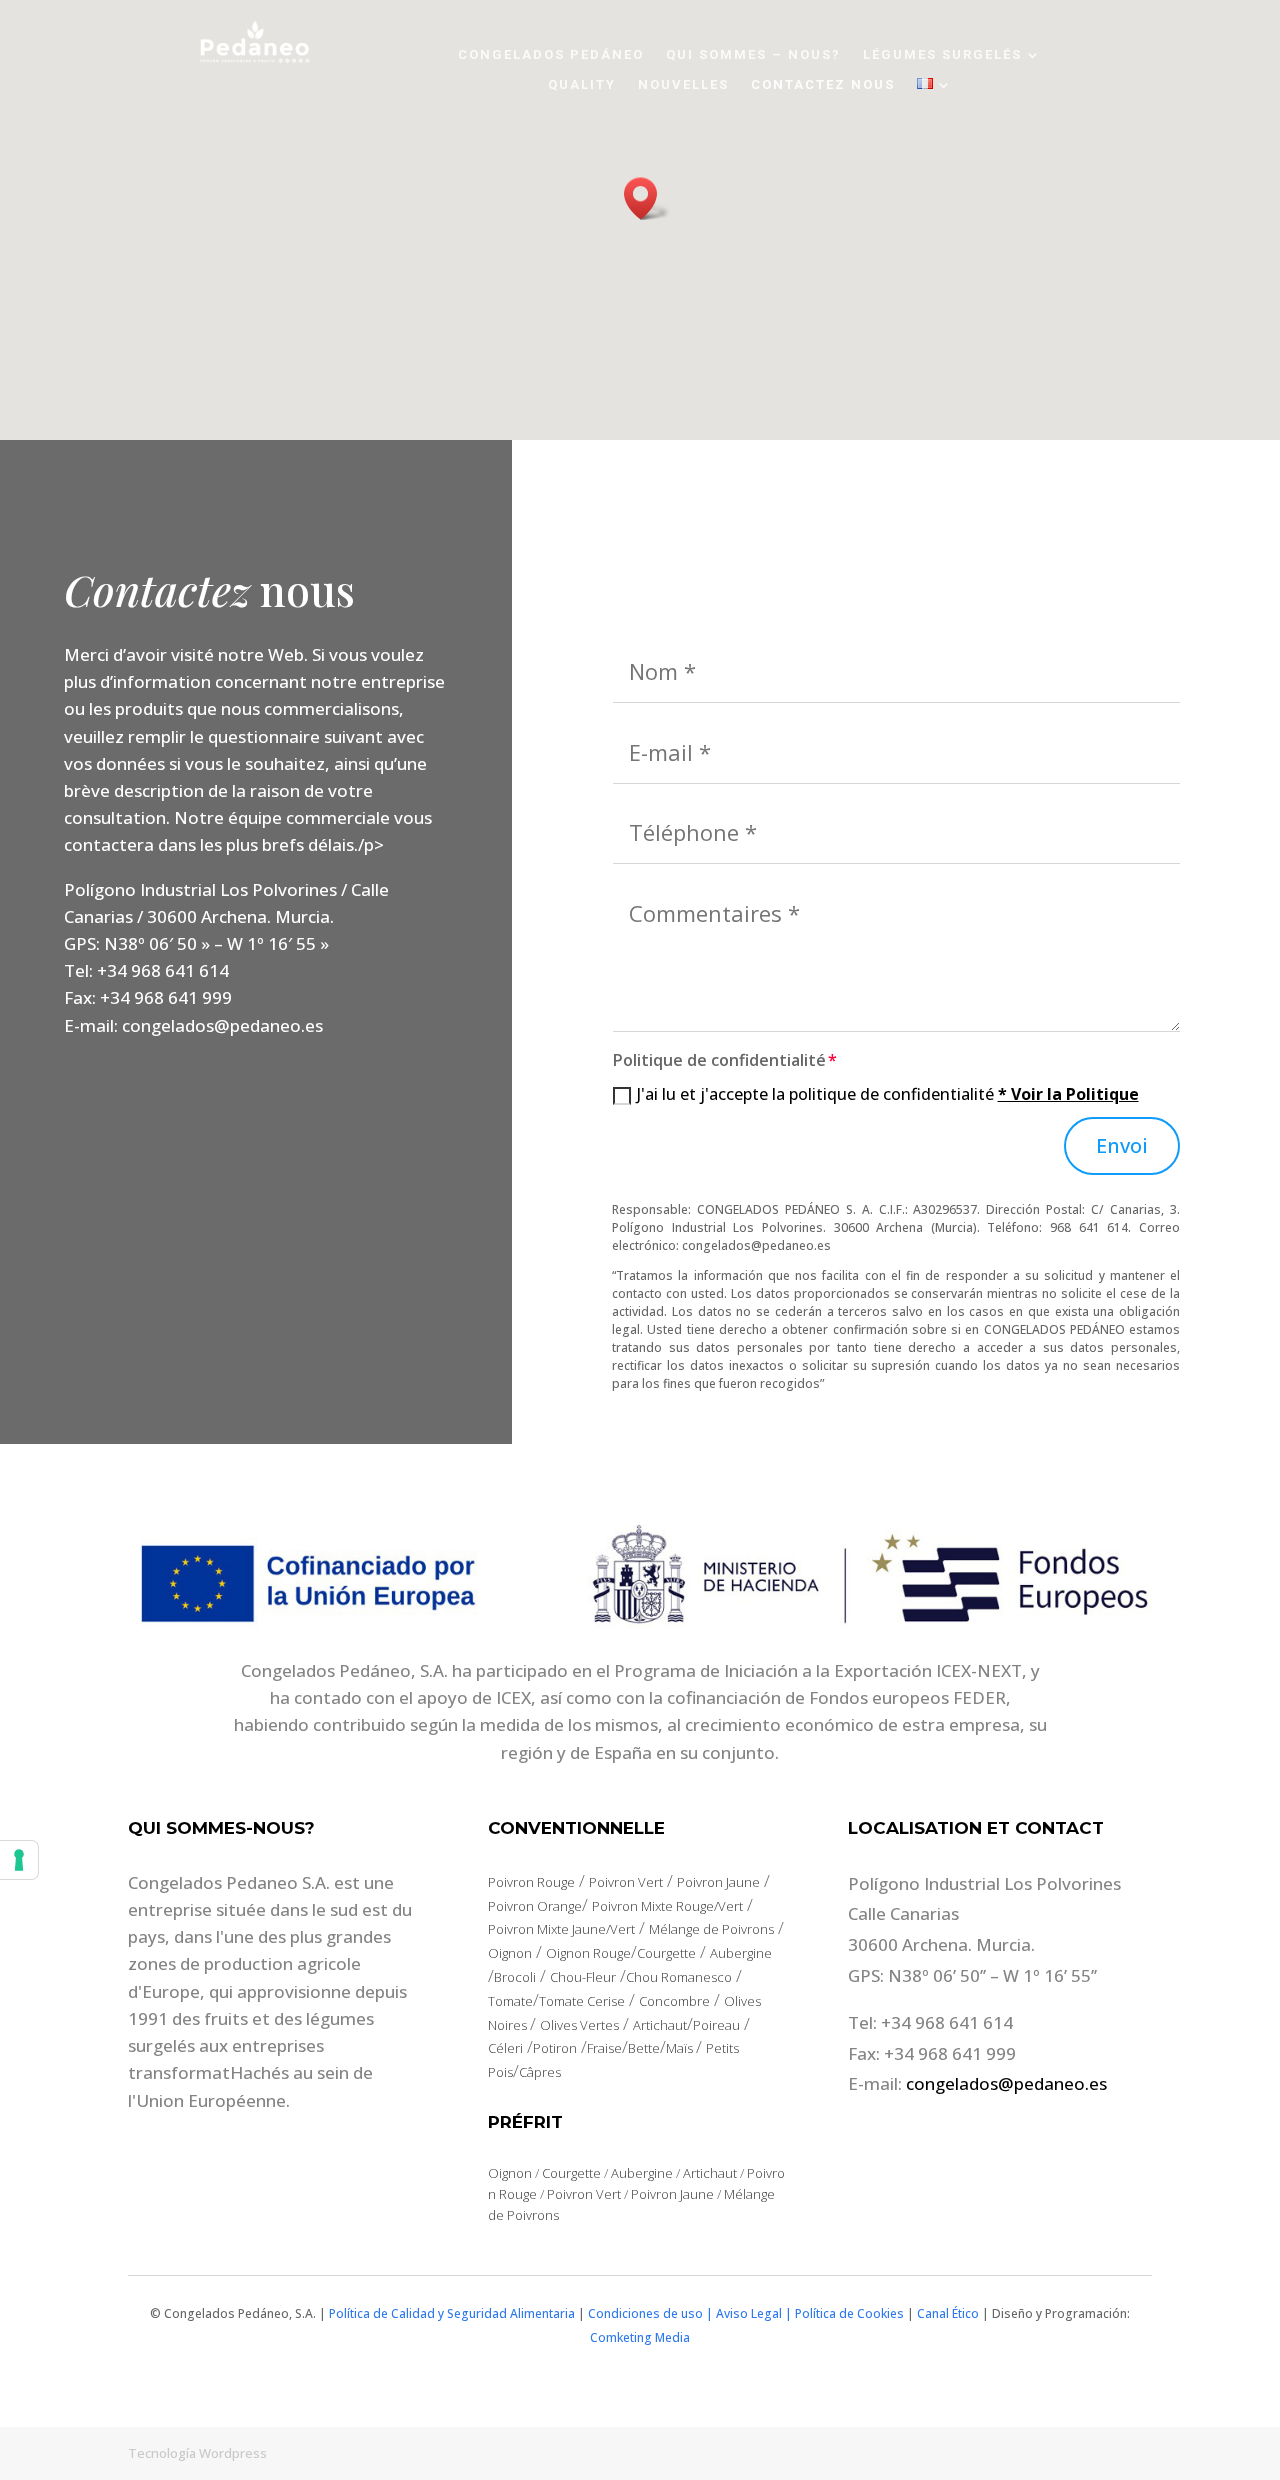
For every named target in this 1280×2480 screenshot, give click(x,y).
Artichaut (660, 2025)
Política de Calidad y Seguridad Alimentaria (452, 2313)
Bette (644, 2048)
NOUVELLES (683, 85)
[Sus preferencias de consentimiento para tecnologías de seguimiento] (19, 1860)
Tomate (510, 2001)
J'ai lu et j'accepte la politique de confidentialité (888, 1094)
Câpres (540, 2072)
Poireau (716, 2025)
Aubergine (741, 1953)
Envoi (1122, 1145)
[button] (647, 198)
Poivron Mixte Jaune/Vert (561, 1929)
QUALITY (582, 85)
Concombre (674, 2001)
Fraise (604, 2048)
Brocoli (515, 1977)
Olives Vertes (579, 2025)
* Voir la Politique (1068, 1094)
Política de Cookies (849, 2313)
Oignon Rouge (588, 1953)
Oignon (510, 1953)
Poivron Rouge (531, 1882)
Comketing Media (640, 2337)
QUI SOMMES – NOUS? (753, 55)
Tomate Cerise (582, 2001)
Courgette (666, 1953)
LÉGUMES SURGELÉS (942, 55)
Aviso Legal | (755, 2313)
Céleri (505, 2048)
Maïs (681, 2048)
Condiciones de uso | (650, 2313)
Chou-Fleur (583, 1977)
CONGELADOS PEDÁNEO (551, 55)
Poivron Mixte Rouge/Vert (667, 1906)
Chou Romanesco (679, 1977)
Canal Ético (948, 2313)
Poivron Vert (626, 1882)
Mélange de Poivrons (711, 1929)
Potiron (555, 2048)
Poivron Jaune (718, 1882)
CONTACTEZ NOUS (823, 85)
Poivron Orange (535, 1906)
